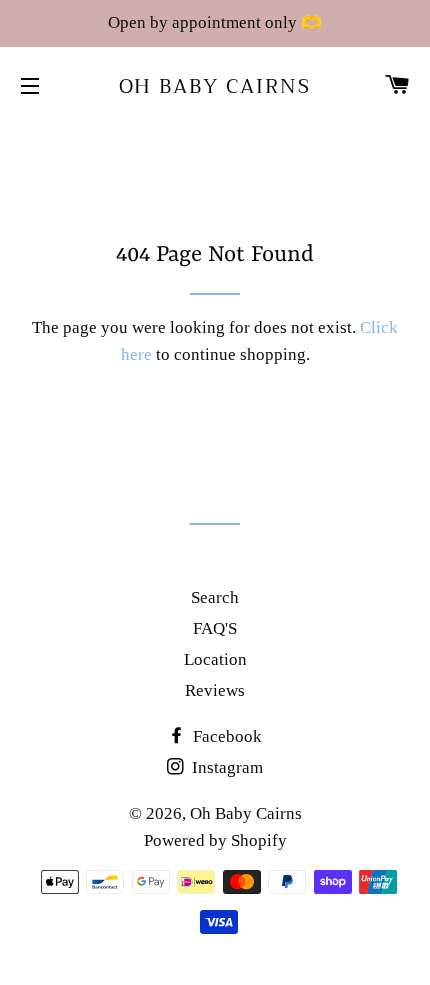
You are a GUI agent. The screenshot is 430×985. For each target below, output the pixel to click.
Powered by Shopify (215, 840)
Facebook (225, 736)
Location (215, 659)
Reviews (215, 690)
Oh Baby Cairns (215, 87)
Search (215, 597)
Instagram (225, 767)
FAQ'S (215, 628)
